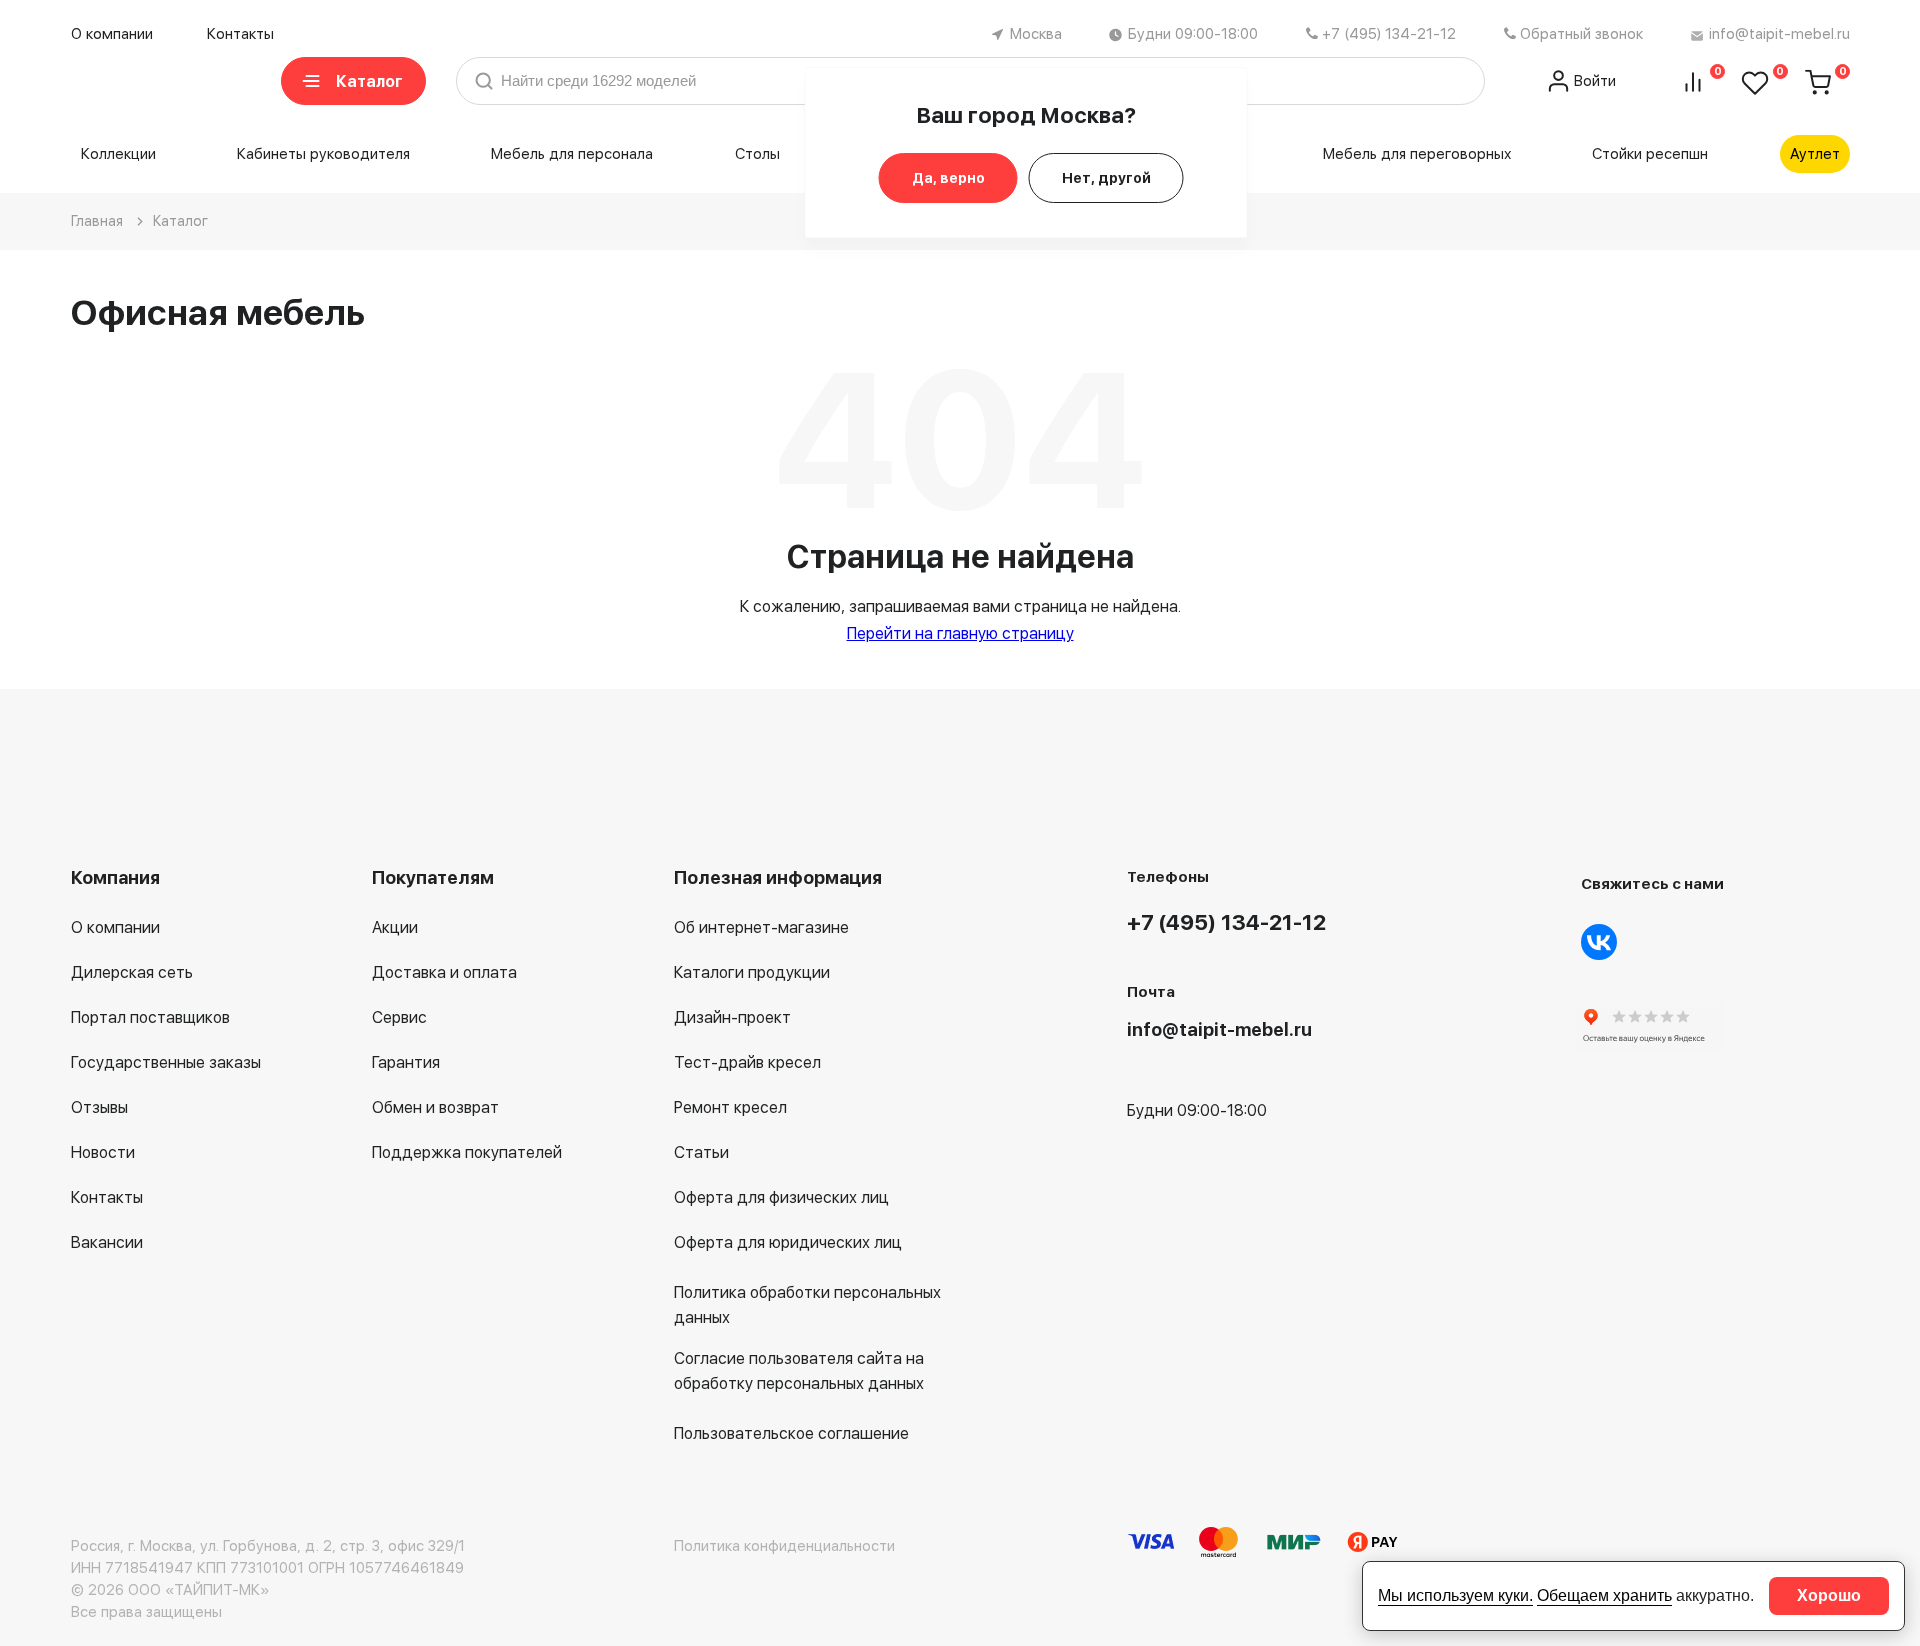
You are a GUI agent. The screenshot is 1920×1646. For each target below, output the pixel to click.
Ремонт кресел (730, 1107)
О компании (112, 34)
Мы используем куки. (1455, 1595)
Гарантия (406, 1062)
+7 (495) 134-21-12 (1389, 34)
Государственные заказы (166, 1062)
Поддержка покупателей (467, 1152)
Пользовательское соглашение (791, 1433)
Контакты (240, 34)
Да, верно (948, 178)
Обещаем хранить (1604, 1595)
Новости (103, 1152)
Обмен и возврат (435, 1107)
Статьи (701, 1152)
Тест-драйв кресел (747, 1062)
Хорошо (1829, 1595)
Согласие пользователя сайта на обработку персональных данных (799, 1371)
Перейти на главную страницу (960, 633)
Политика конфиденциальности (784, 1546)
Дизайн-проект (732, 1017)
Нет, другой (1106, 178)
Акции (395, 927)
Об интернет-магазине (761, 927)
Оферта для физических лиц (781, 1197)
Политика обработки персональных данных (807, 1305)
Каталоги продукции (752, 972)
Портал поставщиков (150, 1017)
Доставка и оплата (444, 972)
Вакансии (107, 1242)
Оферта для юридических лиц (788, 1242)
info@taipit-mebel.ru (1779, 34)
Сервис (399, 1017)
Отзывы (99, 1107)
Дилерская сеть (132, 972)
